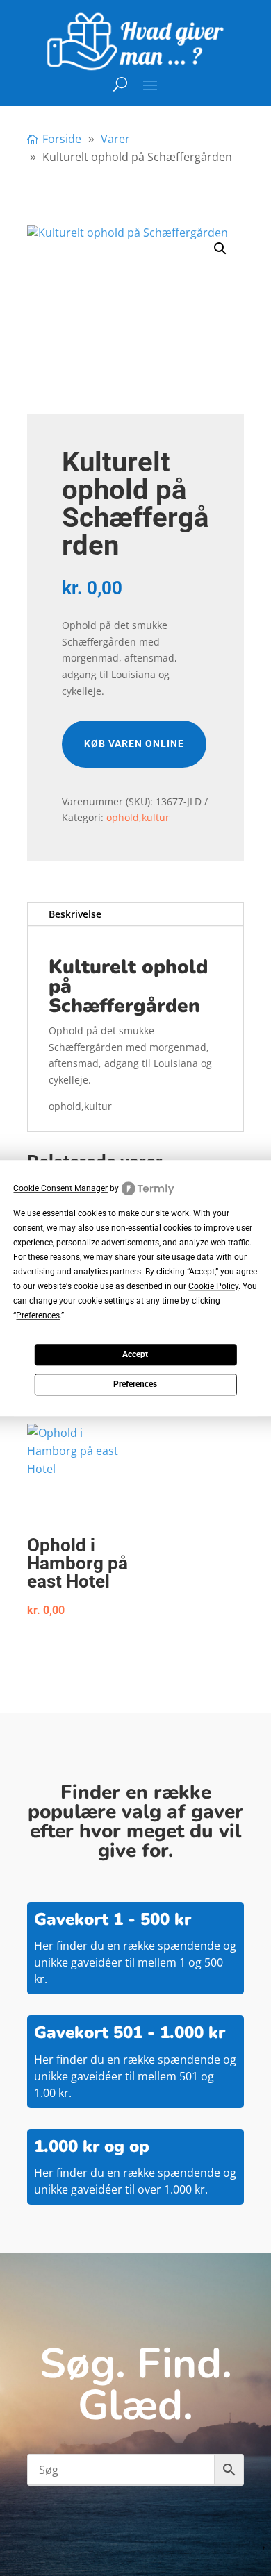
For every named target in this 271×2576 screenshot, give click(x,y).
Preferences (135, 1385)
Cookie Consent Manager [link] (60, 1188)
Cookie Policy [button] (213, 1286)
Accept (135, 1355)
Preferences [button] (38, 1315)
